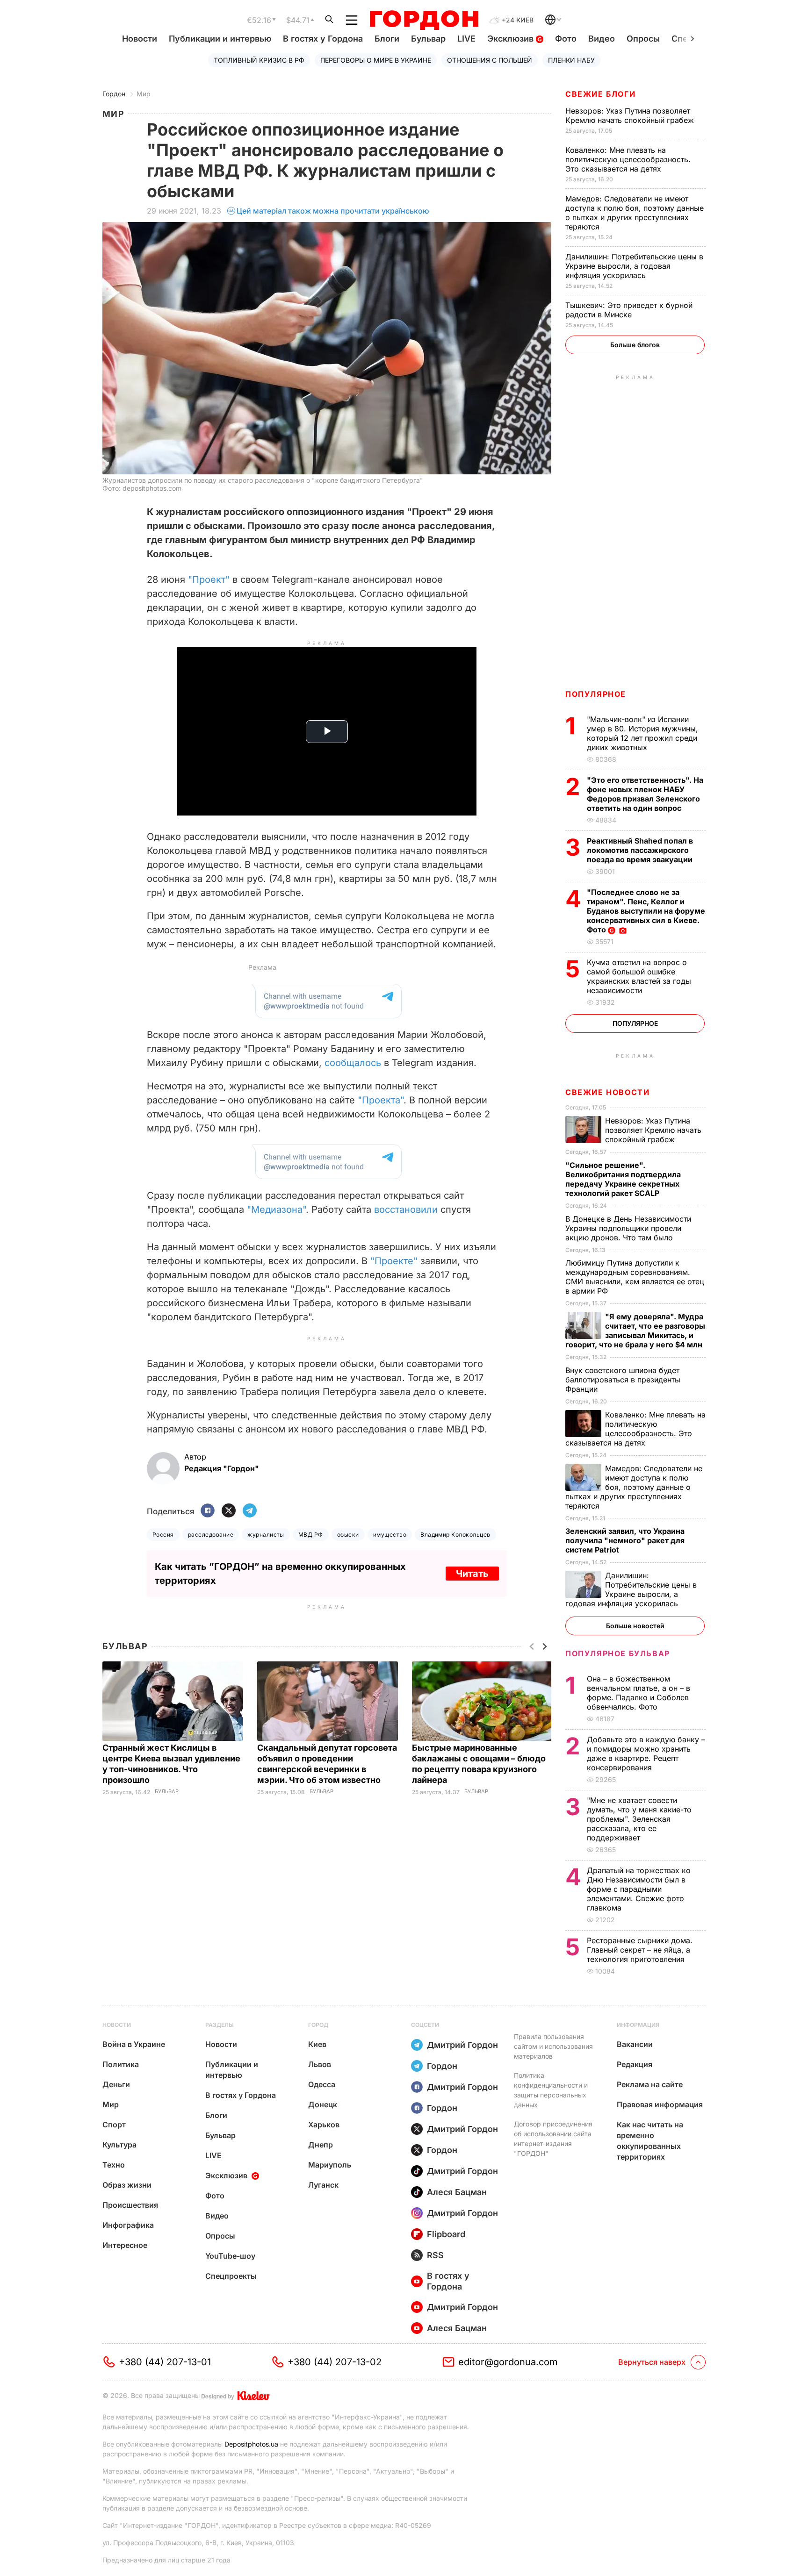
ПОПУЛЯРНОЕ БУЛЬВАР (618, 1653)
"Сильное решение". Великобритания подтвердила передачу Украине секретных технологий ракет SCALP (623, 1179)
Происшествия (130, 2205)
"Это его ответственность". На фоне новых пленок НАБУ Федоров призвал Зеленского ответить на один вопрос (645, 794)
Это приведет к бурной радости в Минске (629, 310)
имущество (390, 1535)
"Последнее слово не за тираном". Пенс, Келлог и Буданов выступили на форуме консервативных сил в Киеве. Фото (646, 911)
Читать (472, 1574)
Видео (602, 39)
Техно (114, 2165)
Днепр (321, 2145)
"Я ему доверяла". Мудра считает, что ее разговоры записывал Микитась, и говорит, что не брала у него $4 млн (635, 1331)
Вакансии (635, 2044)
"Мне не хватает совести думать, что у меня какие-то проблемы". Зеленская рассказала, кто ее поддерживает (639, 1819)
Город (318, 2025)
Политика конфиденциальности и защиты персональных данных (551, 2090)
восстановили (406, 1209)
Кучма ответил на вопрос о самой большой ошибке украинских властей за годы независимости (639, 976)
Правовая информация (660, 2104)
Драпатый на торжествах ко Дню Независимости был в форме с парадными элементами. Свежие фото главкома (639, 1889)
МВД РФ (311, 1535)
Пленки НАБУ (571, 60)
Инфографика (128, 2225)
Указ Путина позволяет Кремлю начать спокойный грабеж (631, 115)
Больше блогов (635, 345)
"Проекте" (394, 1261)
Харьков (324, 2125)
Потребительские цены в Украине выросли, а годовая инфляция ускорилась (634, 266)
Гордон (114, 94)
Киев (317, 2044)
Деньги (116, 2084)
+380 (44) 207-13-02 (335, 2362)
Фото (566, 39)
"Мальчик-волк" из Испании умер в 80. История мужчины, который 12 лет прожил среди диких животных (642, 733)
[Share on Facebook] (208, 1511)
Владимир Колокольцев (455, 1535)
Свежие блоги (600, 94)
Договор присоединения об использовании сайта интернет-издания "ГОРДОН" (553, 2139)
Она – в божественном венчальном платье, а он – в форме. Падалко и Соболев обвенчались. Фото (638, 1693)
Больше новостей (635, 1626)
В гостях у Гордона (323, 39)
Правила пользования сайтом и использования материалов (553, 2046)
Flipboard (446, 2234)
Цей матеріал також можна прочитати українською (333, 211)
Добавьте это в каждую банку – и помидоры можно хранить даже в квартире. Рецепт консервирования (646, 1753)
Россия (163, 1535)
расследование (211, 1535)
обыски (348, 1535)
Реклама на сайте (650, 2084)
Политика (121, 2064)
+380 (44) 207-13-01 (165, 2362)
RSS (435, 2255)
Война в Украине (134, 2044)
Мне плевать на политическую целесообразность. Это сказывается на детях (628, 159)
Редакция (635, 2064)
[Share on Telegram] (250, 1511)
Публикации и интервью (220, 39)
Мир (144, 94)
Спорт (114, 2125)
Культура (119, 2145)
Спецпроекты (231, 2276)
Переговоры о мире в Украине (376, 60)
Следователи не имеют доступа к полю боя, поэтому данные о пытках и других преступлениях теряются (635, 213)
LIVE (466, 39)
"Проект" (209, 580)
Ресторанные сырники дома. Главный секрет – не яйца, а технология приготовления (640, 1950)
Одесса (322, 2084)
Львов (320, 2064)
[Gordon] (424, 20)
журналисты (266, 1535)
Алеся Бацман (457, 2192)
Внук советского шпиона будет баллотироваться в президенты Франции (623, 1380)
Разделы (220, 2025)
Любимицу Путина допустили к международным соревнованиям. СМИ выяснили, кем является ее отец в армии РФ (635, 1277)
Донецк (323, 2104)
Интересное (125, 2245)
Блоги (387, 39)
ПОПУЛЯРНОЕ (596, 694)
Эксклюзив (512, 39)
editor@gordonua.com (508, 2362)
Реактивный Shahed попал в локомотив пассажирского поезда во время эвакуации (641, 850)
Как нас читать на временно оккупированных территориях (650, 2141)
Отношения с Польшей (490, 60)
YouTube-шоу (230, 2256)
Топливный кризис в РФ (259, 60)
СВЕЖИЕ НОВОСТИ (607, 1092)
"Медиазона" (276, 1209)
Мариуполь (330, 2165)
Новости (140, 39)
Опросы (643, 39)
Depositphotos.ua (251, 2444)
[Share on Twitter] (229, 1511)
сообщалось (353, 1063)
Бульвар (428, 39)
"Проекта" (381, 1100)
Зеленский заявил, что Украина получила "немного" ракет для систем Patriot (625, 1540)
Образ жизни (127, 2185)
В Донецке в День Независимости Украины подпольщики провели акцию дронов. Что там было (628, 1228)
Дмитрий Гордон (462, 2045)
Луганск (323, 2185)
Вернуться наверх (652, 2362)
